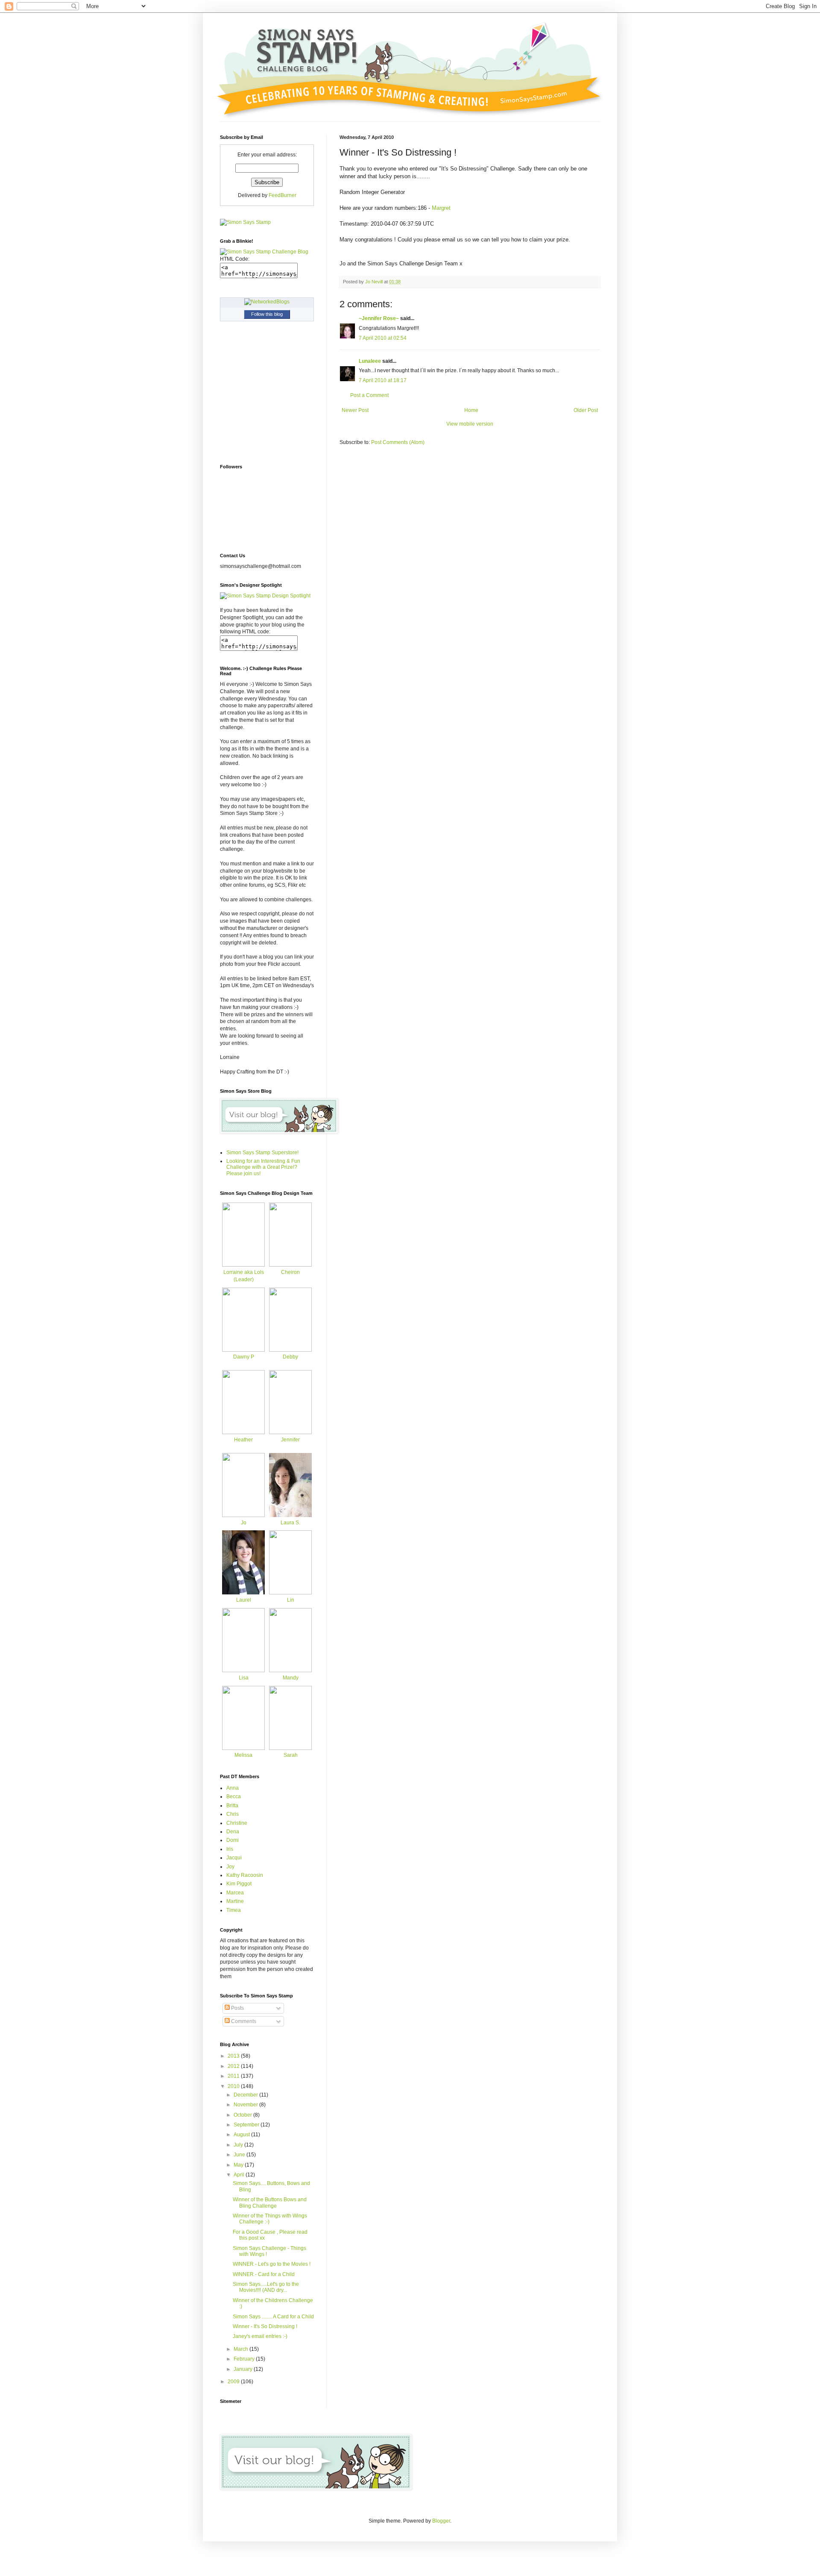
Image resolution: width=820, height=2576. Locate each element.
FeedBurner (283, 195)
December (246, 2095)
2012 (234, 2066)
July (239, 2145)
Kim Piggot (239, 1884)
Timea (234, 1910)
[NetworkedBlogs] (267, 302)
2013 (234, 2056)
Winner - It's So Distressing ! (265, 2326)
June (240, 2155)
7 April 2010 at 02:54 (383, 338)
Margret (441, 208)
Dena (233, 1832)
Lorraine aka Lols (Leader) (244, 1276)
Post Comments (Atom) (398, 442)
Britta (232, 1806)
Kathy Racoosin (245, 1875)
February (245, 2359)
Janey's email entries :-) (260, 2336)
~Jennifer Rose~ (379, 318)
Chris (233, 1814)
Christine (237, 1823)
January (244, 2369)
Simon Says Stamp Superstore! (262, 1153)
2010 (234, 2086)
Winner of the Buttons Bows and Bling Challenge (270, 2203)
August (242, 2135)
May (239, 2165)
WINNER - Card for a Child (264, 2274)
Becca (234, 1797)
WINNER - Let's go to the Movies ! (272, 2264)
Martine (235, 1901)
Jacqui (234, 1858)
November (246, 2105)
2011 (234, 2076)
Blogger (441, 2521)
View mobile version (470, 424)
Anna (233, 1788)
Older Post (586, 410)
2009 (234, 2382)
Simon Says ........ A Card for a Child (273, 2317)
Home (471, 410)
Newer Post (355, 410)
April (240, 2175)
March (242, 2349)
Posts (237, 2008)
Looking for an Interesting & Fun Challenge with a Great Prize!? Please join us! (263, 1167)
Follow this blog (267, 314)
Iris (230, 1849)
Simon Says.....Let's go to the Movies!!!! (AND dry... (266, 2287)
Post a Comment (369, 395)
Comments (243, 2021)
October (243, 2115)
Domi (233, 1840)
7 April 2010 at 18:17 (383, 380)
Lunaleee (370, 361)
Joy (230, 1867)
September (247, 2125)
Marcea (235, 1893)
